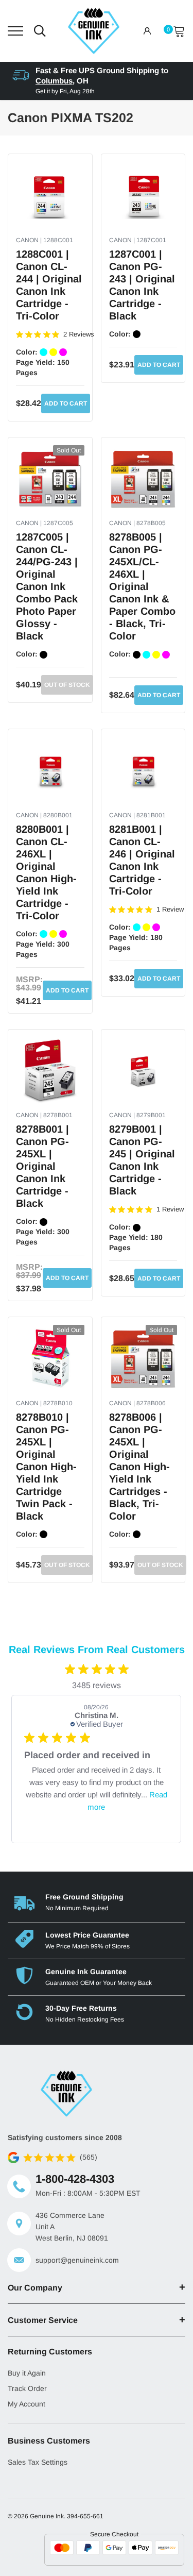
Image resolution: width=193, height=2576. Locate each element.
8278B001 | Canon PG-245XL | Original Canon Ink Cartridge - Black (42, 1166)
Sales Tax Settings (38, 2462)
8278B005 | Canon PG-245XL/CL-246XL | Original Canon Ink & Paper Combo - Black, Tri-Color (142, 586)
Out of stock (67, 685)
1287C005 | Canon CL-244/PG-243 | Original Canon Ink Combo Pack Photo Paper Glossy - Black (47, 586)
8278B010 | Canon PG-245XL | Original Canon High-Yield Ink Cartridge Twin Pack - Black (46, 1467)
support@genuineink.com (77, 2260)
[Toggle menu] (15, 31)
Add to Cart (66, 403)
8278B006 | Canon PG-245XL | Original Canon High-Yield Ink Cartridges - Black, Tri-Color (139, 1467)
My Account (27, 2404)
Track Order (27, 2388)
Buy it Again (27, 2373)
